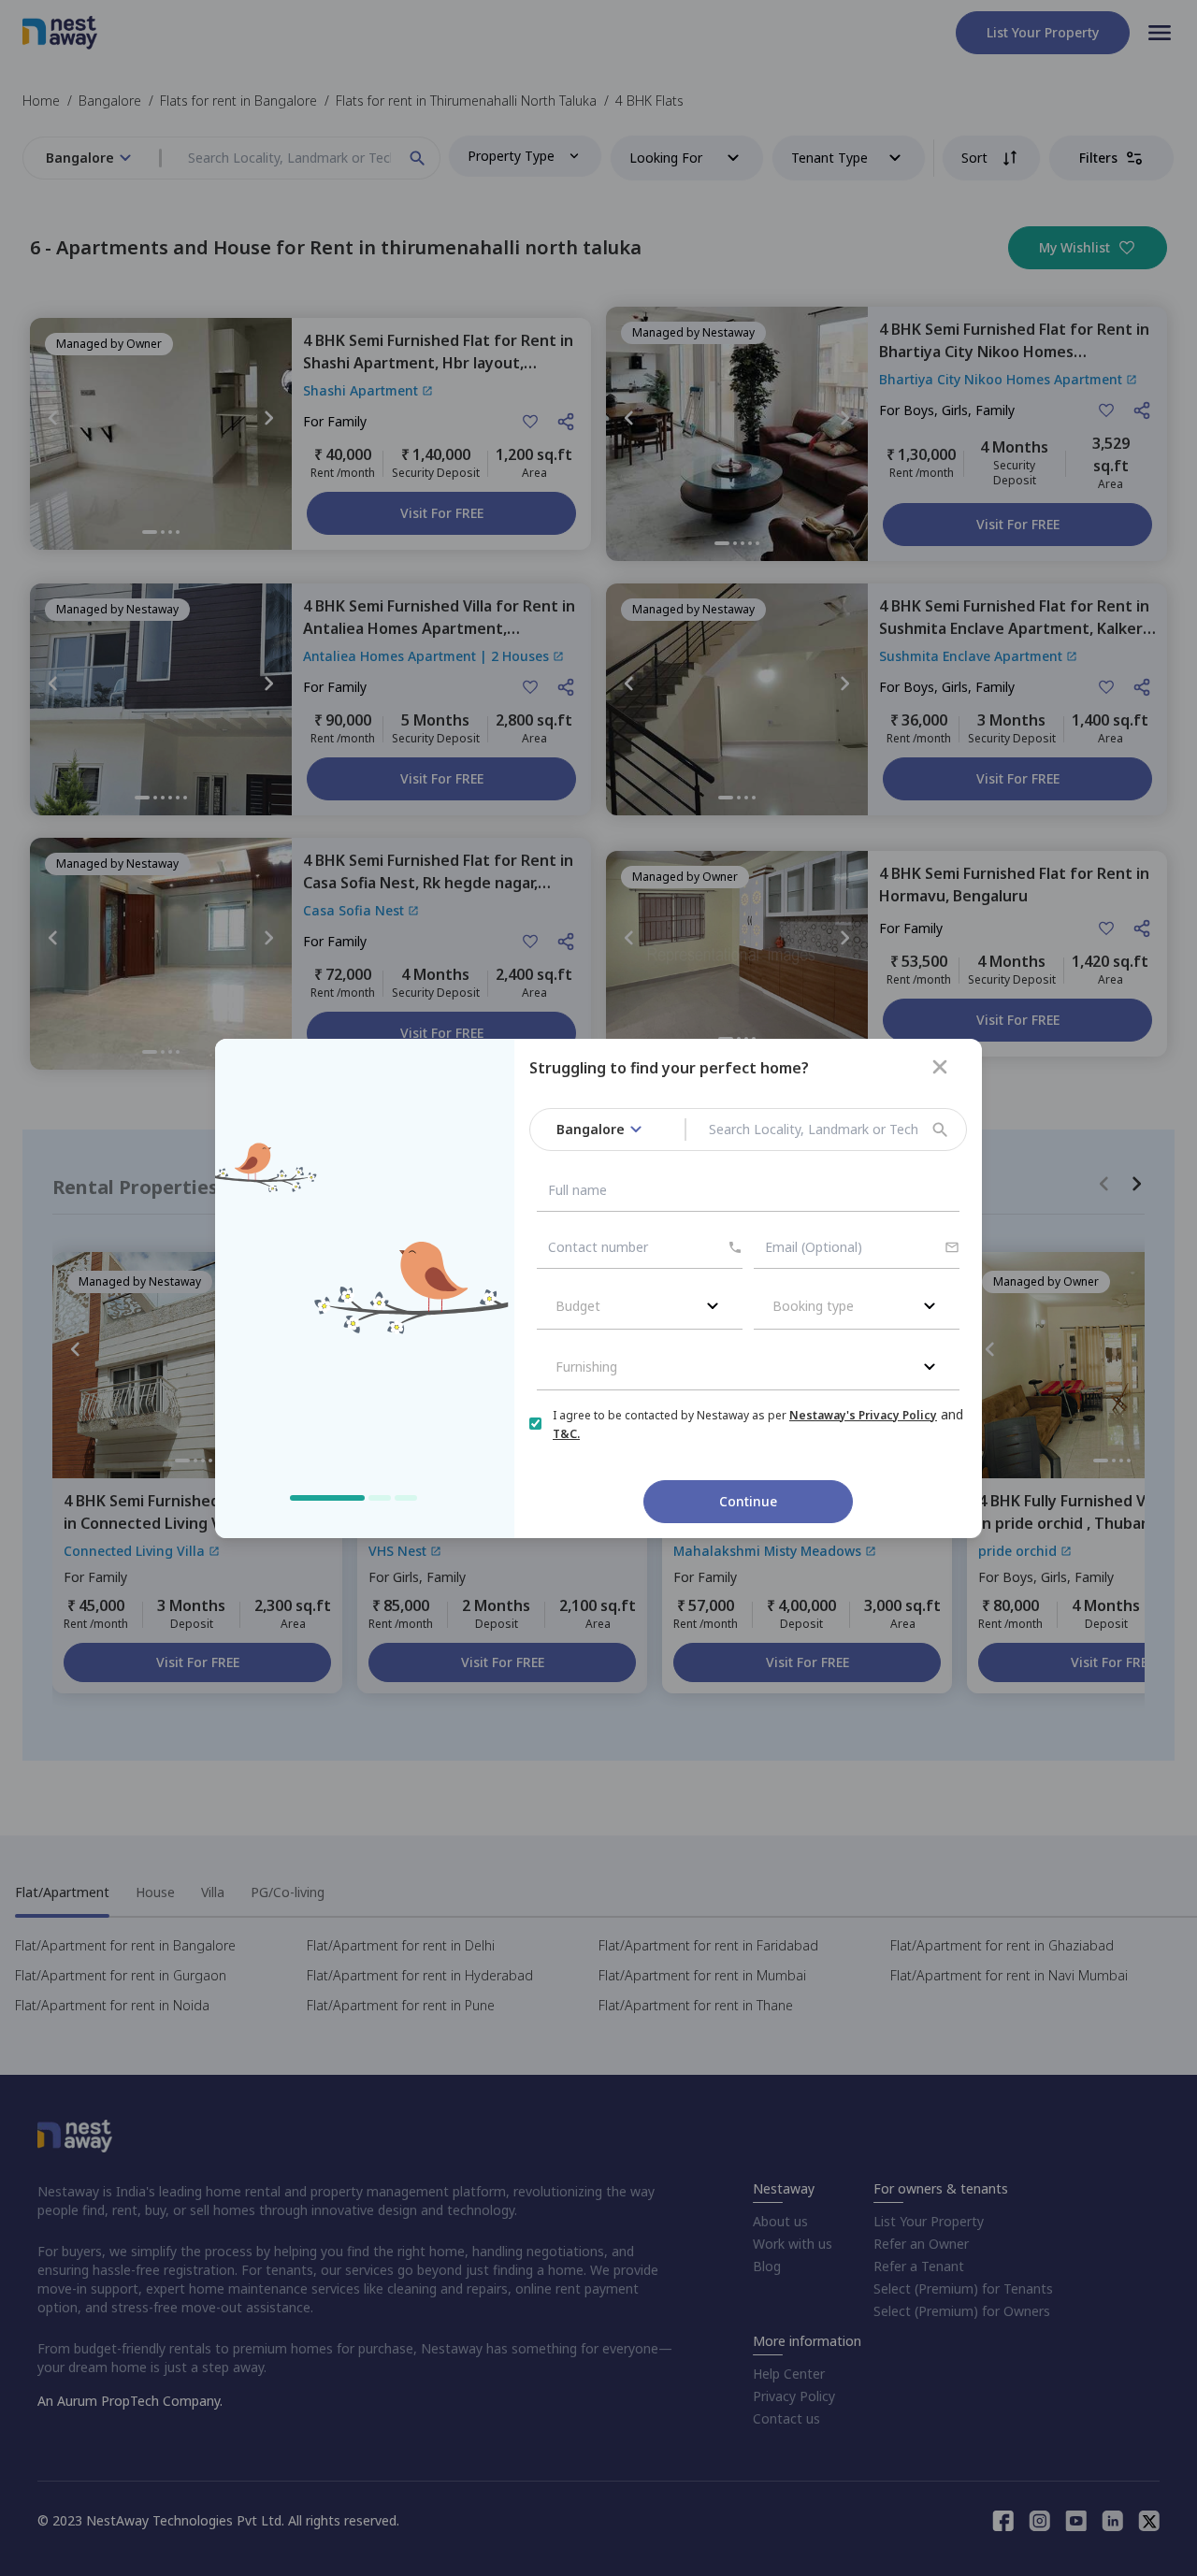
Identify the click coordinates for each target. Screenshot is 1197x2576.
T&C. (566, 1434)
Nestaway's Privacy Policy (863, 1415)
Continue (748, 1501)
